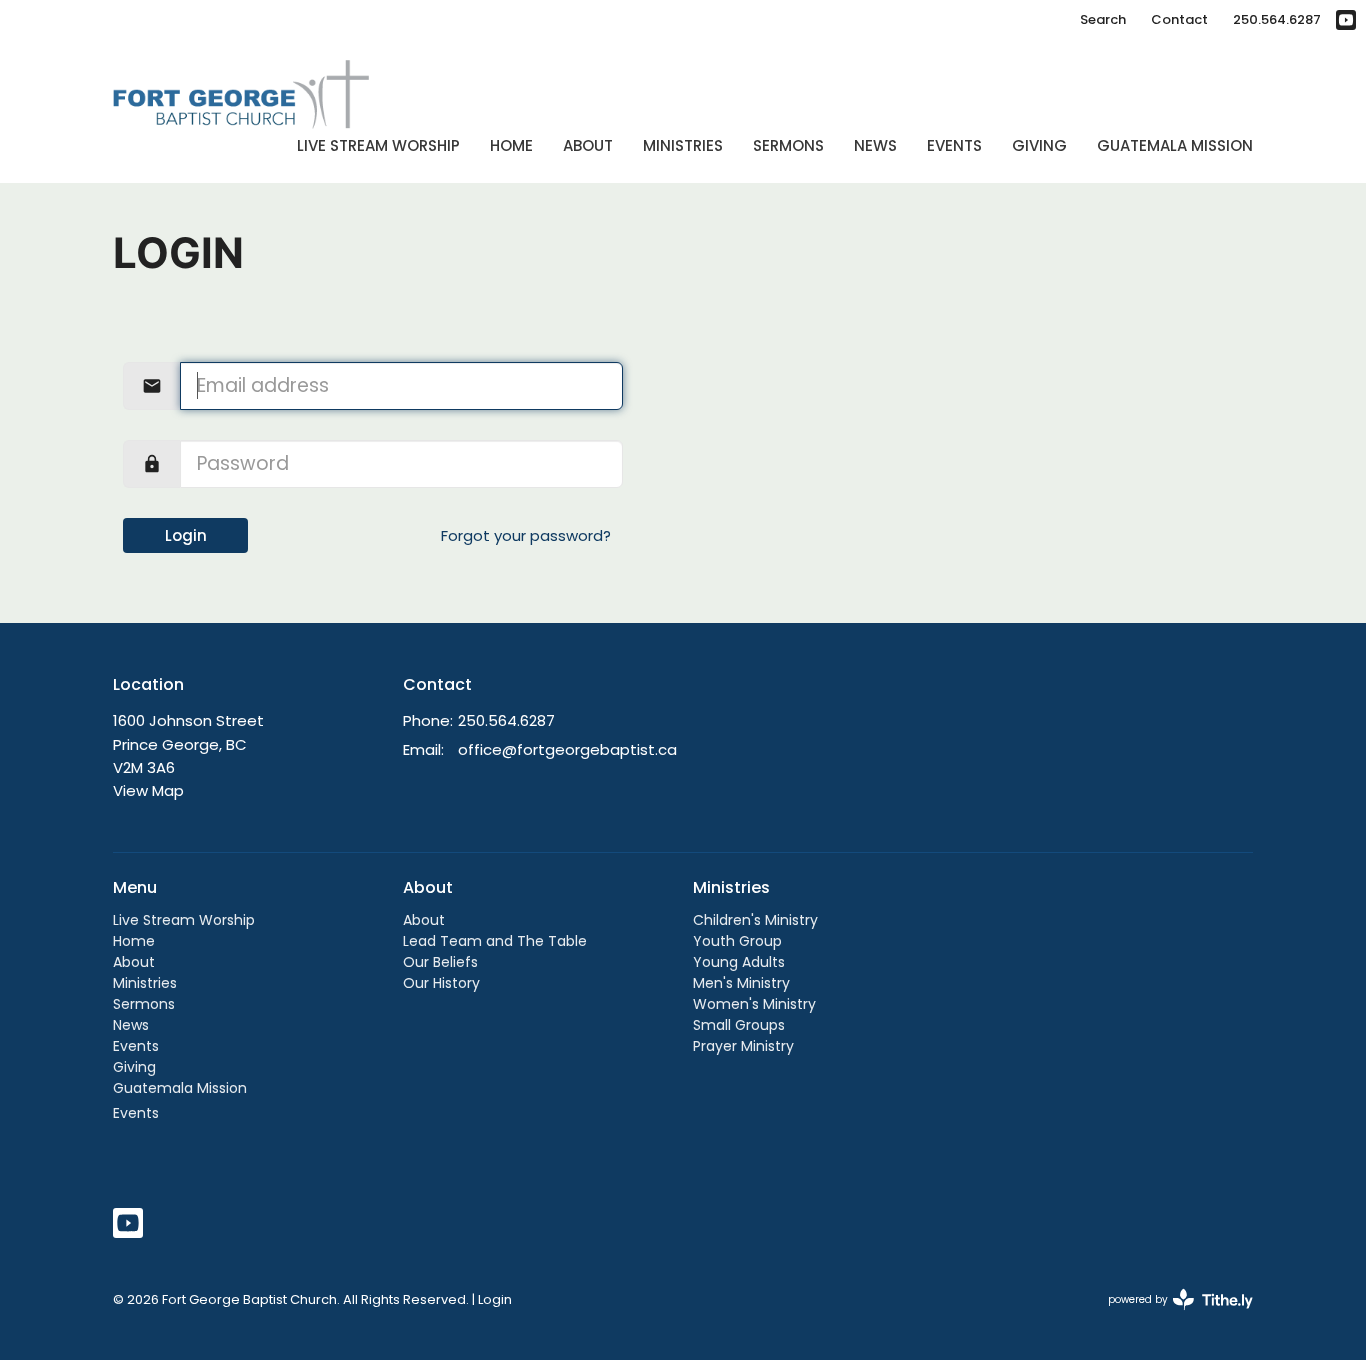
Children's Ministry (755, 920)
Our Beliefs (440, 962)
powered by (1171, 1316)
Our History (441, 983)
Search (1103, 19)
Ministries (683, 145)
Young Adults (739, 962)
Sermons (788, 145)
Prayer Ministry (743, 1046)
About (588, 145)
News (875, 145)
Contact (1179, 19)
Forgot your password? (526, 535)
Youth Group (737, 941)
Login (186, 535)
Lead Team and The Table (495, 941)
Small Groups (739, 1025)
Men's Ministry (741, 983)
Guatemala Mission (1175, 145)
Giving (1039, 145)
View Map (148, 790)
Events (954, 145)
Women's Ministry (754, 1004)
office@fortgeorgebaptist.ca (567, 749)
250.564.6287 (1277, 19)
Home (511, 145)
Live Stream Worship (378, 145)
